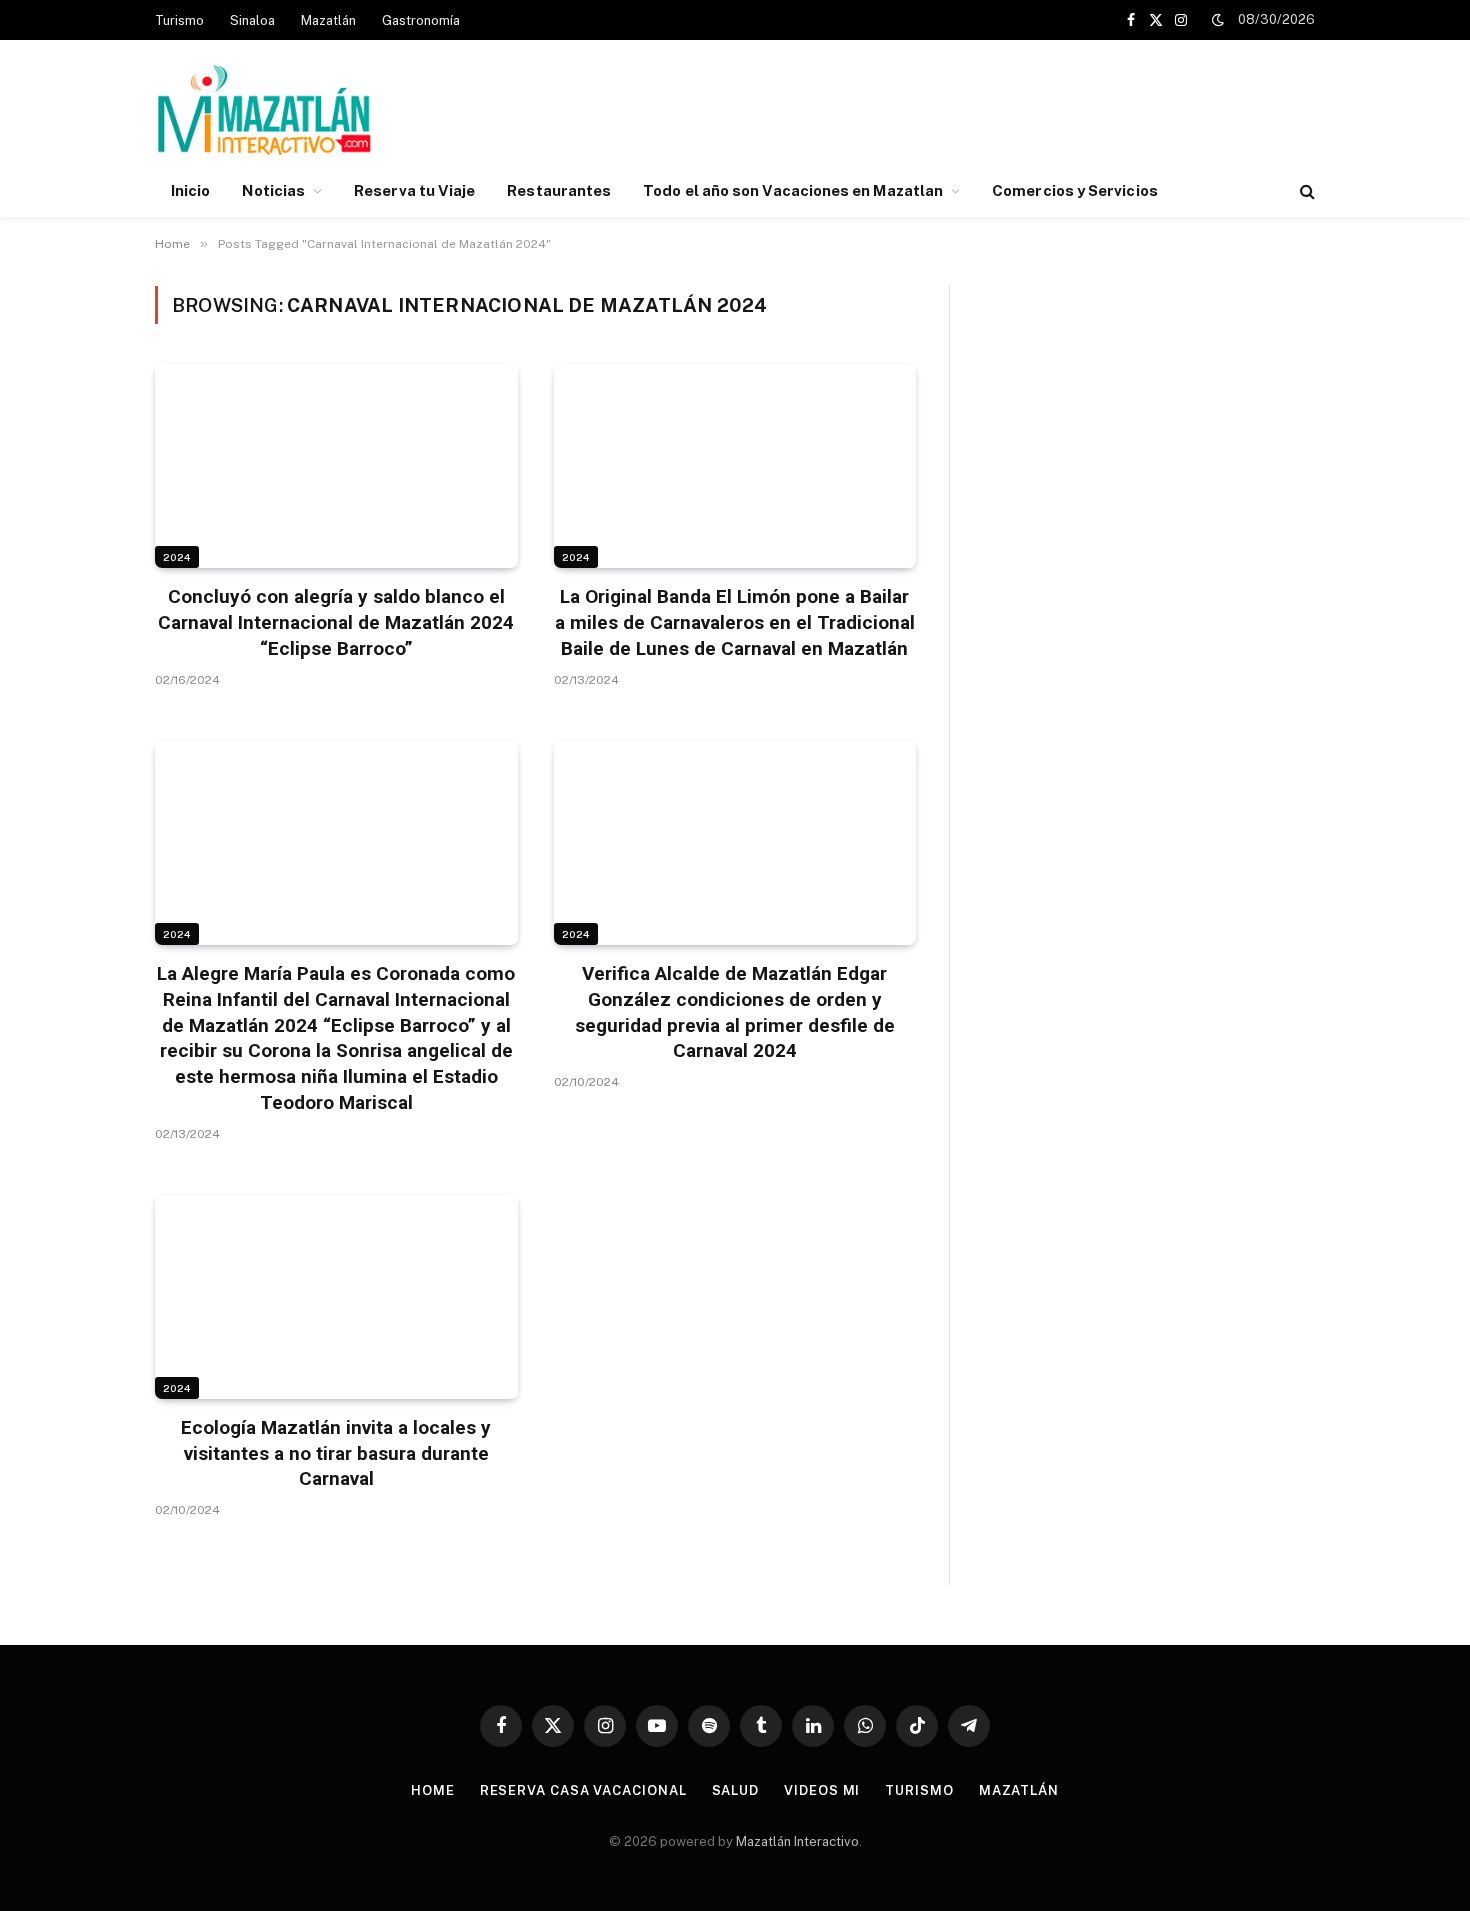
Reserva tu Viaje (414, 190)
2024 (177, 557)
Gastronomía (421, 20)
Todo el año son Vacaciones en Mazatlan (793, 190)
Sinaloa (252, 20)
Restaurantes (559, 190)
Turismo (179, 20)
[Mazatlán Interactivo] (263, 112)
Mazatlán (328, 20)
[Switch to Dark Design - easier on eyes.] (1218, 20)
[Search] (1305, 191)
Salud (736, 1790)
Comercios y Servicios (1075, 190)
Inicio (190, 190)
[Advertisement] (951, 113)
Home (433, 1790)
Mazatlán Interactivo (797, 1841)
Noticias (273, 190)
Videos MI (822, 1790)
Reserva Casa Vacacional (583, 1790)
